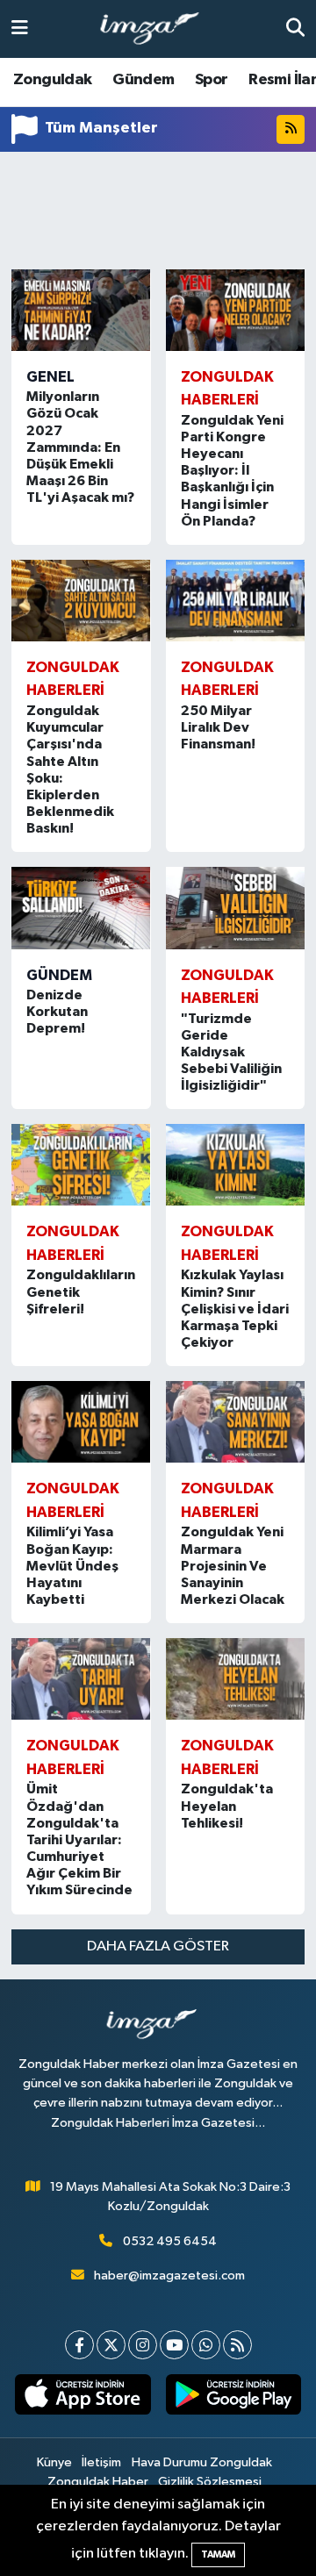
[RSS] (237, 2345)
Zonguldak (53, 80)
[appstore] (83, 2398)
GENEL (50, 377)
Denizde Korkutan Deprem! (57, 1012)
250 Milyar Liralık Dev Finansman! (218, 727)
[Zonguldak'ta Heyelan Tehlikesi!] (236, 1679)
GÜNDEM (59, 975)
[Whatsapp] (206, 2345)
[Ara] (295, 29)
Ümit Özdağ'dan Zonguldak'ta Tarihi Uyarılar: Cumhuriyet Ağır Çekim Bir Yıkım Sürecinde (79, 1839)
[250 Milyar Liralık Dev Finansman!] (236, 601)
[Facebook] (79, 2345)
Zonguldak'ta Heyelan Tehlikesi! (227, 1806)
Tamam (218, 2555)
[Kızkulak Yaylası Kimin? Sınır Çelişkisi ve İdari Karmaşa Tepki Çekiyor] (236, 1165)
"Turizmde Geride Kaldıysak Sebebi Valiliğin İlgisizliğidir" (231, 1052)
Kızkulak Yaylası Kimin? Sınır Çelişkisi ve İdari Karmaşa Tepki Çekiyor (235, 1309)
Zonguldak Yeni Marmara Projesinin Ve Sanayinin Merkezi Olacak (233, 1566)
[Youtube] (174, 2345)
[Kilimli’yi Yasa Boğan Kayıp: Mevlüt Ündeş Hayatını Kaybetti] (81, 1422)
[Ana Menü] (20, 29)
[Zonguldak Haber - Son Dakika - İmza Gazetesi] (157, 29)
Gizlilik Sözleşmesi (210, 2482)
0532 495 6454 (170, 2241)
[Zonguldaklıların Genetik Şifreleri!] (81, 1165)
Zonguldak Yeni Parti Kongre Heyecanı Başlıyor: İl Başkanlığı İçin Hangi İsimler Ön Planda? (232, 471)
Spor (212, 80)
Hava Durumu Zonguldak (202, 2462)
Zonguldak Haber (98, 2482)
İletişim (101, 2462)
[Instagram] (143, 2345)
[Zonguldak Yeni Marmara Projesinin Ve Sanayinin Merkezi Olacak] (236, 1422)
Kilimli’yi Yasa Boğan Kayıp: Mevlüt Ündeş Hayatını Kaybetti (72, 1566)
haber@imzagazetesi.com (169, 2275)
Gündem (143, 80)
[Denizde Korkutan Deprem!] (81, 908)
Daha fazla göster (158, 1946)
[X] (111, 2345)
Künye (54, 2462)
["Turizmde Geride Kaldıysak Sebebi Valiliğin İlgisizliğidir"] (236, 908)
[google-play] (233, 2398)
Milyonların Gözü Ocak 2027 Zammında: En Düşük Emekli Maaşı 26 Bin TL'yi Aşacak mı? (80, 447)
